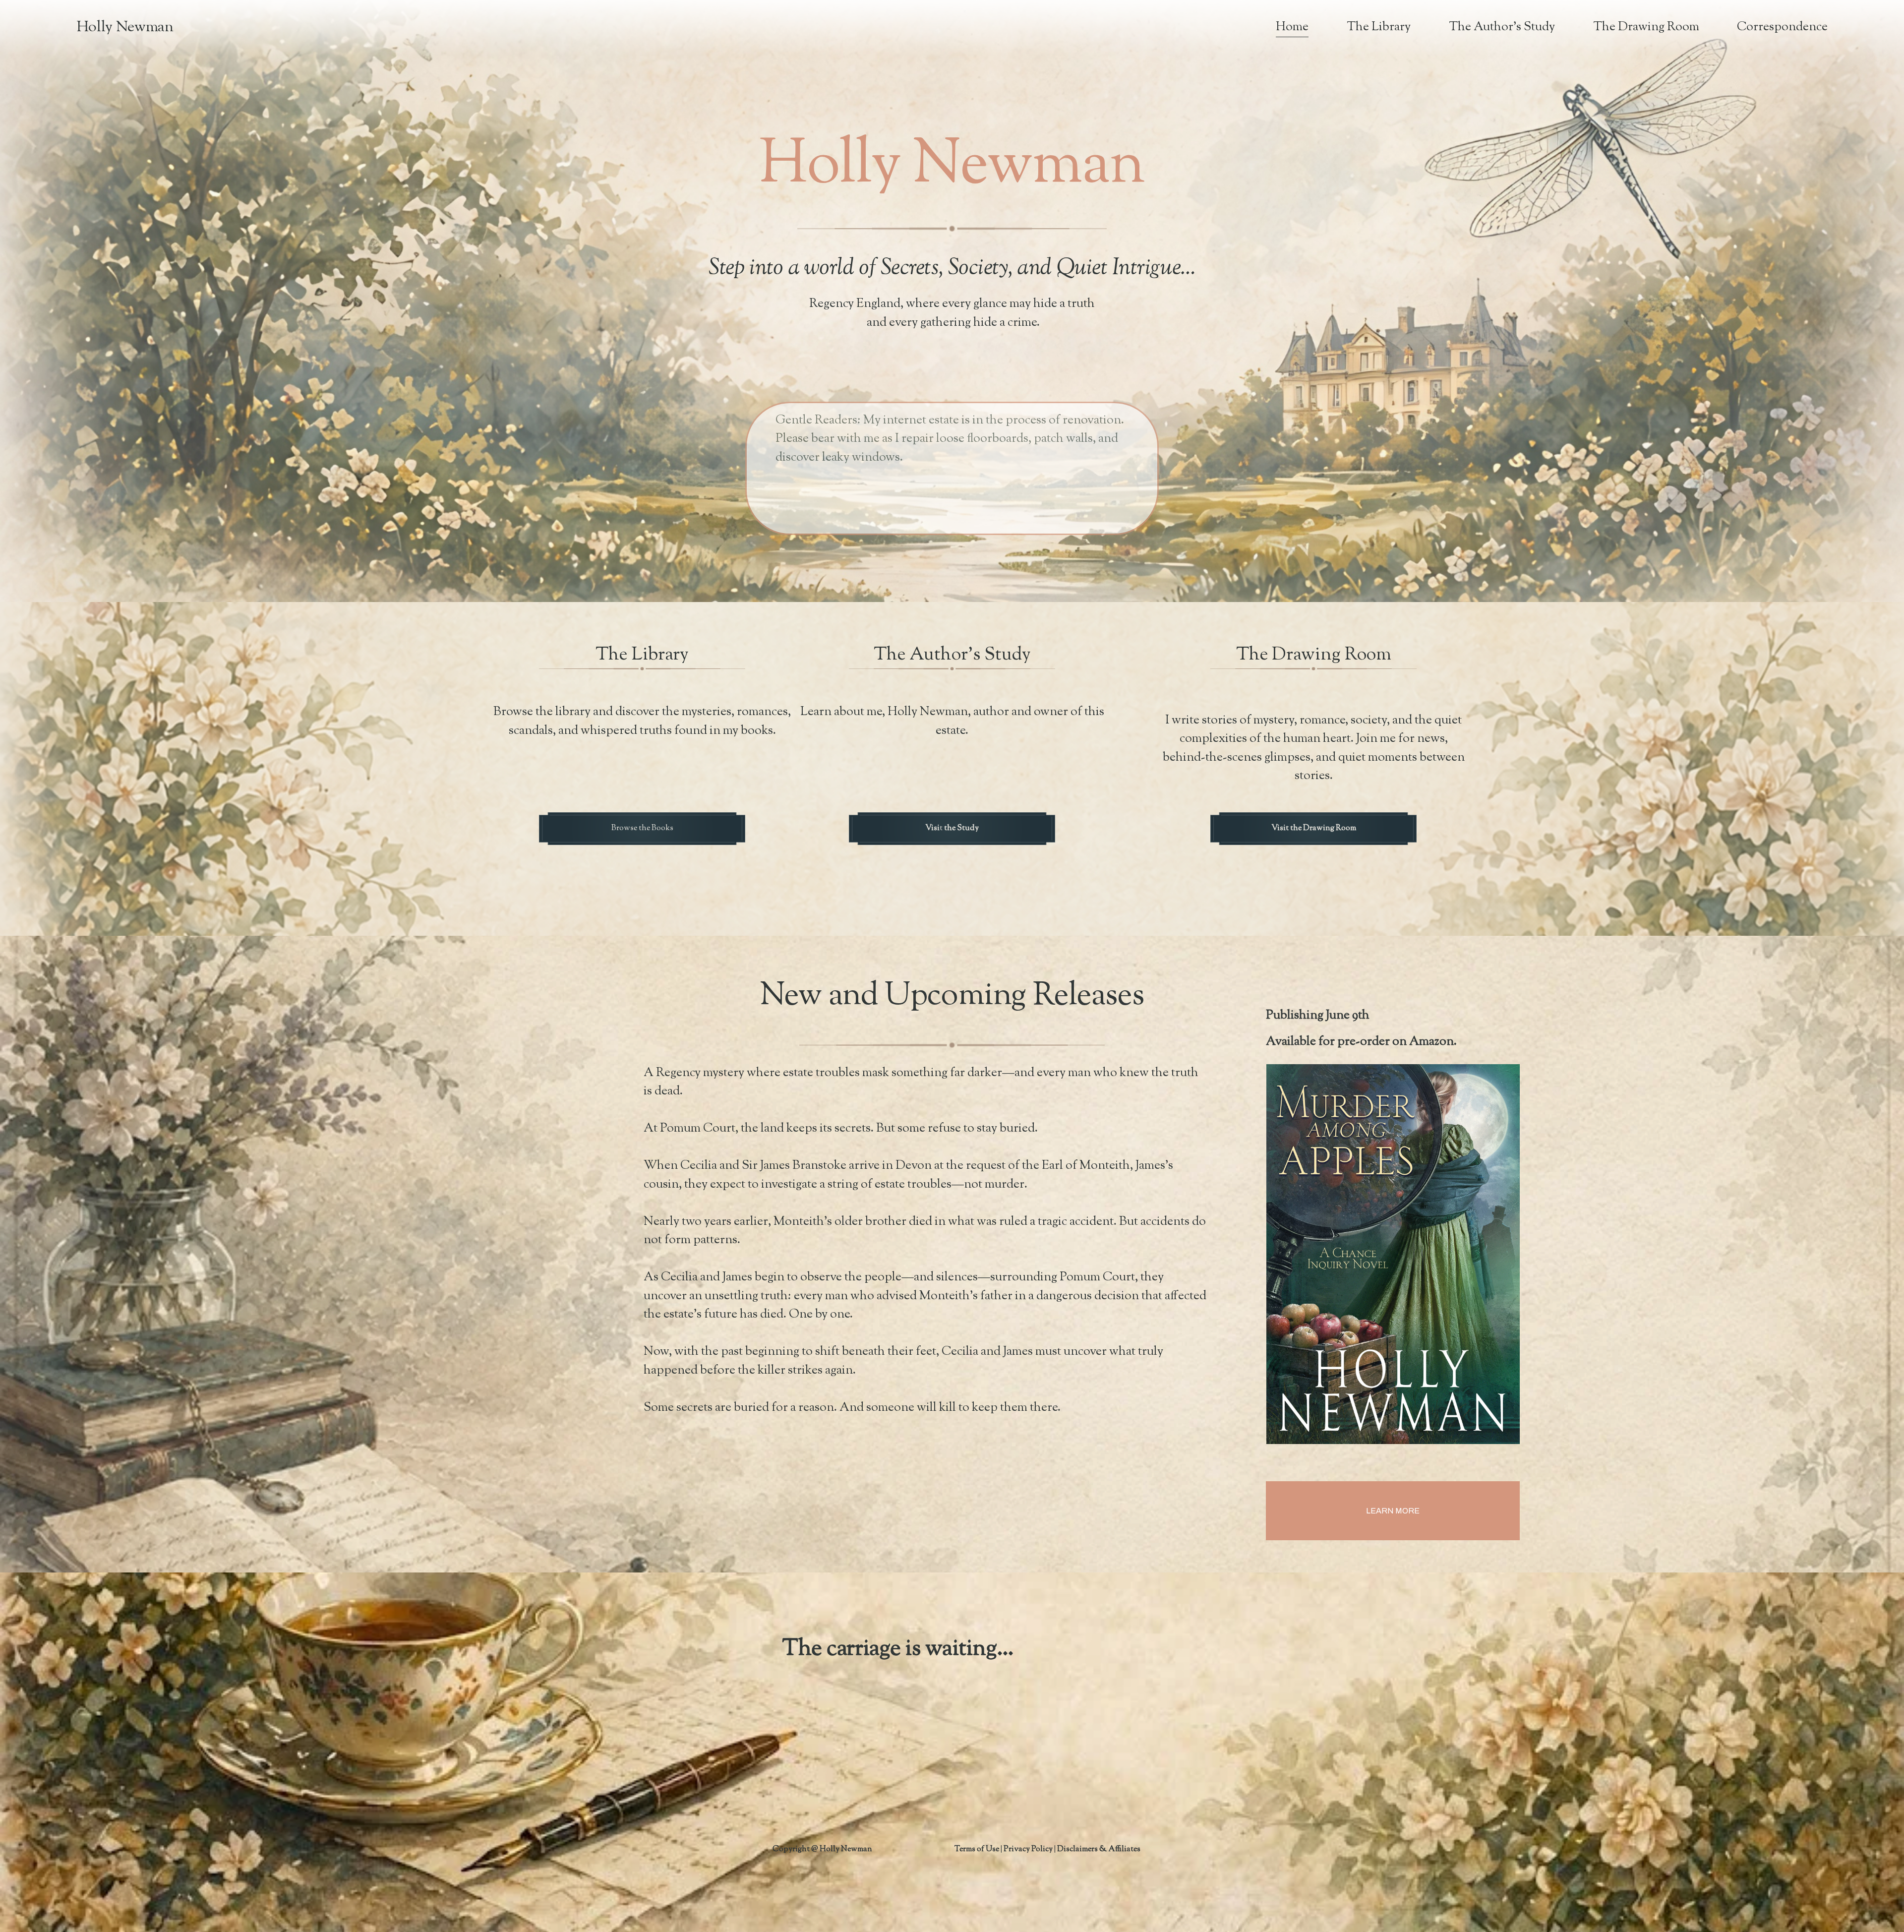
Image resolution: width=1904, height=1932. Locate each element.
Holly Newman (125, 28)
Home (1292, 27)
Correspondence (1782, 27)
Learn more (1393, 1511)
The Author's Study (1502, 27)
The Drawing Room (1646, 27)
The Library (1379, 27)
